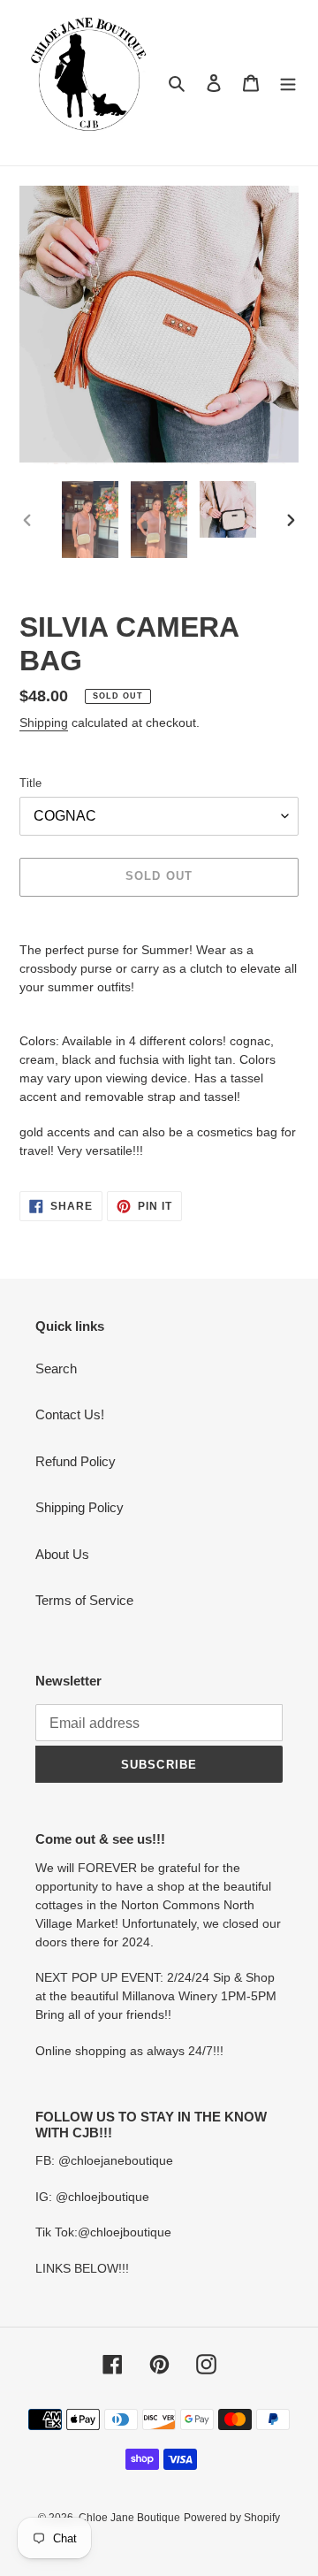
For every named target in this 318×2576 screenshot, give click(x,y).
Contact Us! (70, 1414)
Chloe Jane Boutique (129, 2518)
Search (56, 1368)
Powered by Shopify (232, 2518)
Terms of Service (84, 1600)
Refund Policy (76, 1461)
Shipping (44, 722)
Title (30, 783)
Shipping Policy (79, 1507)
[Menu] (288, 83)
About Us (62, 1554)
